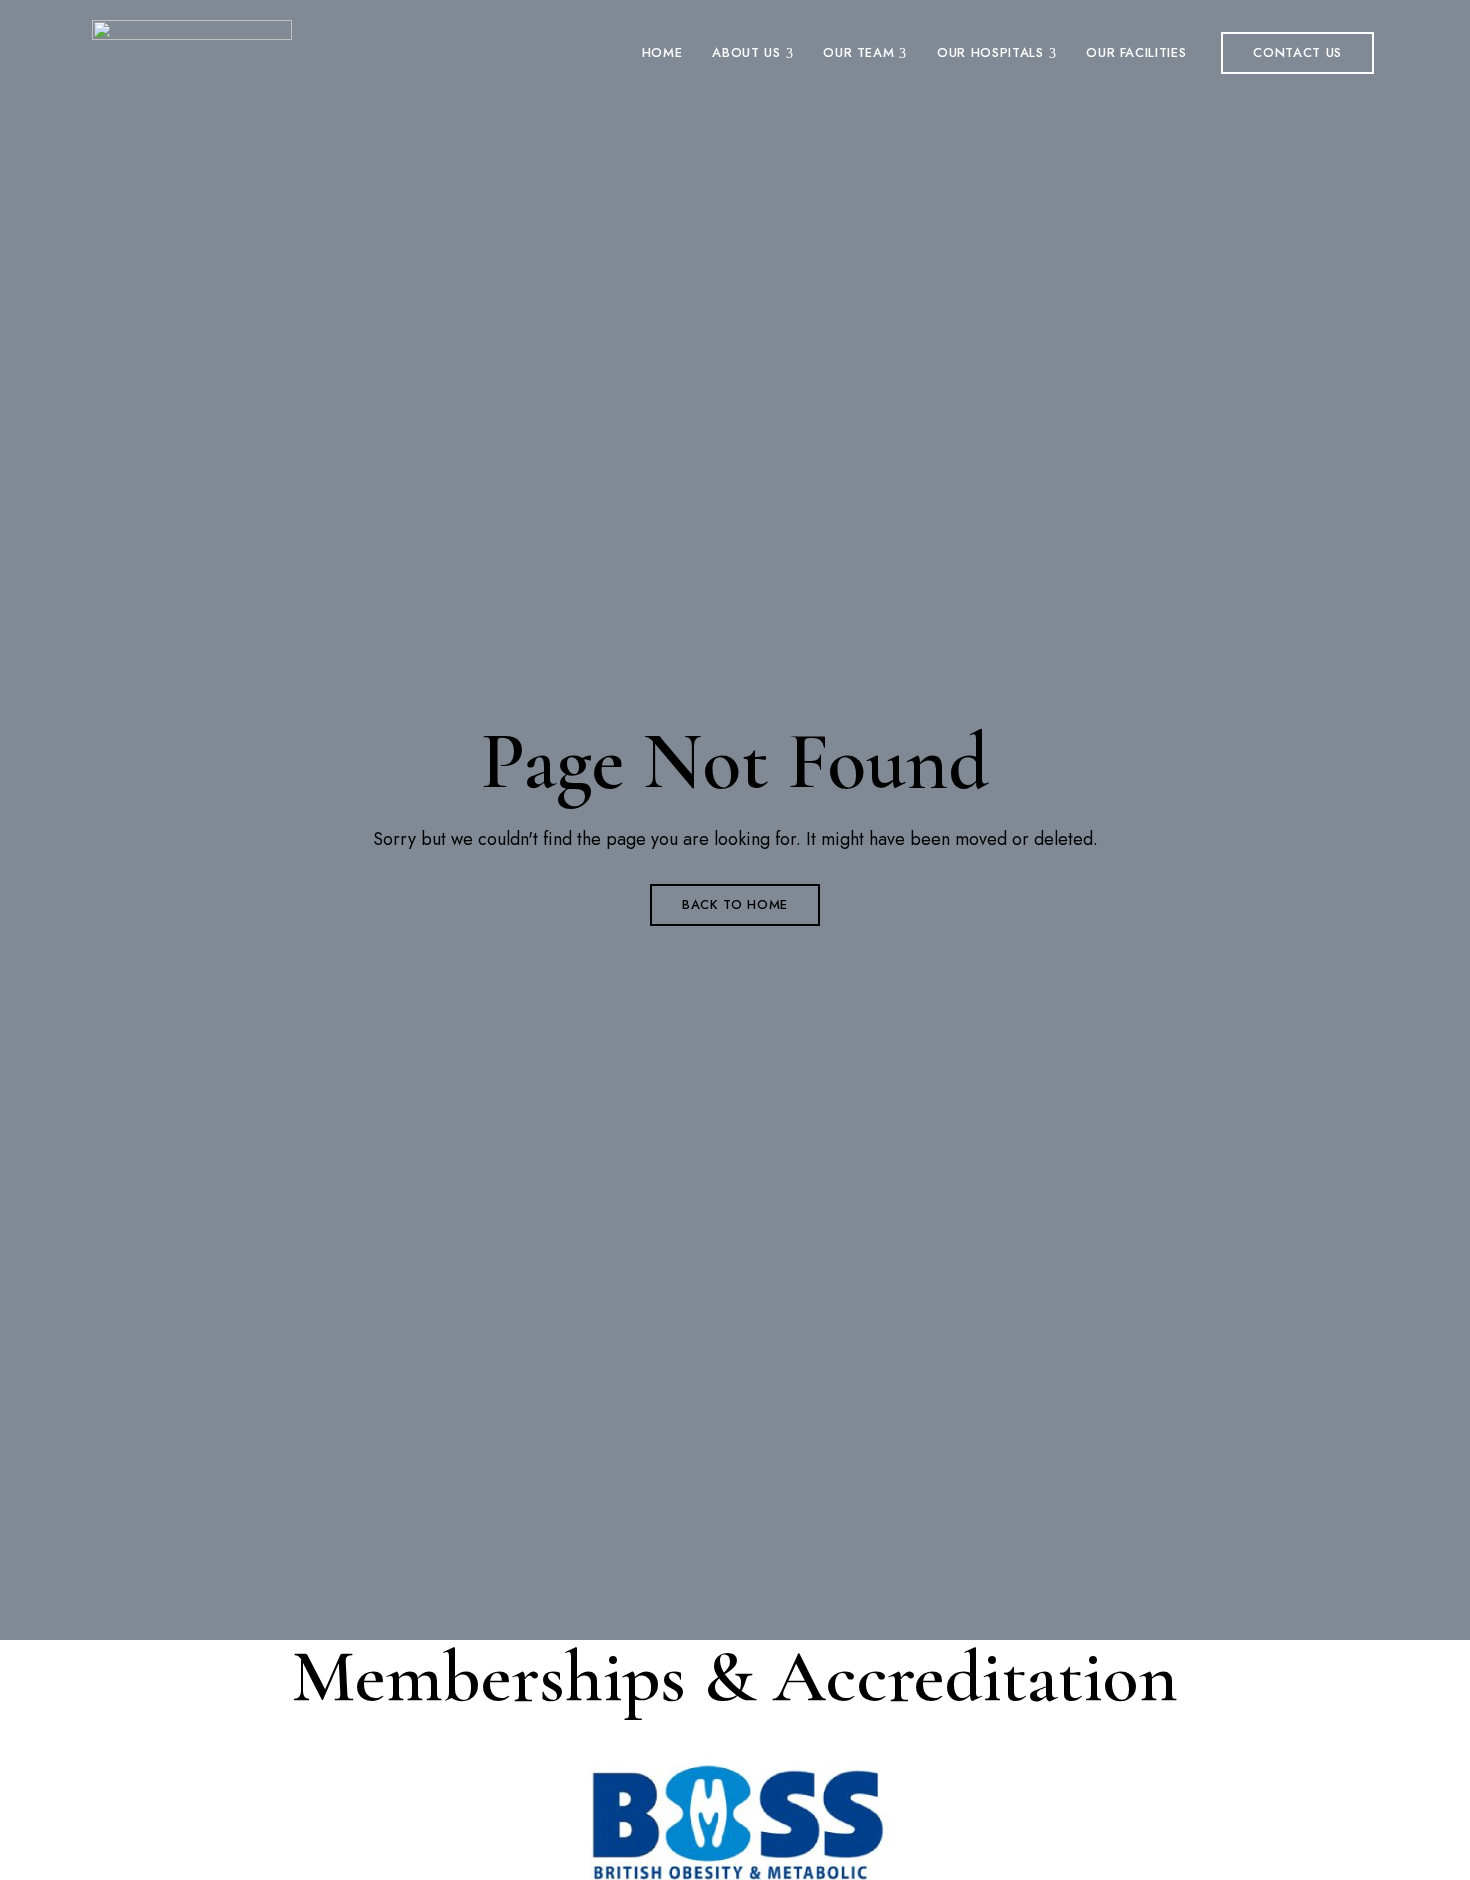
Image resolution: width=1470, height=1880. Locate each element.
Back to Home (735, 904)
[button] (1297, 53)
